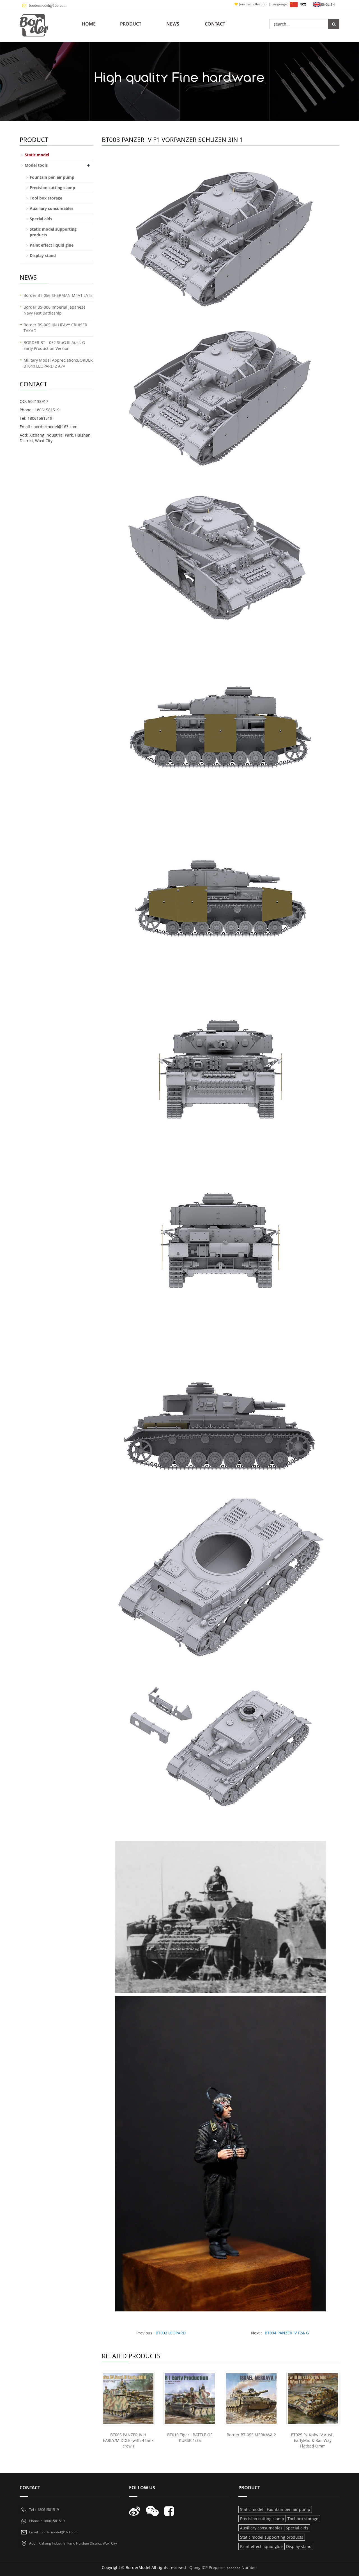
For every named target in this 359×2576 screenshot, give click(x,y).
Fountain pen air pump (52, 177)
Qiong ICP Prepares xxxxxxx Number (223, 2567)
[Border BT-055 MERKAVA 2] (251, 2398)
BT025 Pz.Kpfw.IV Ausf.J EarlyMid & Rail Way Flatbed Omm (313, 2440)
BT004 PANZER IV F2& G (287, 2333)
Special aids (41, 219)
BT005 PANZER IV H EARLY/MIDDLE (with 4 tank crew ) (128, 2440)
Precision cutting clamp (52, 188)
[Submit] (334, 24)
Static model (37, 155)
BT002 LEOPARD (171, 2333)
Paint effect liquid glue (52, 245)
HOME (89, 24)
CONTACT (215, 24)
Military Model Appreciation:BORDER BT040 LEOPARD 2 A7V (58, 363)
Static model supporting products (272, 2537)
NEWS (173, 24)
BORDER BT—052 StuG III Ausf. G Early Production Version (54, 345)
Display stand (43, 255)
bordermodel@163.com (48, 5)
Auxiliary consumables (52, 208)
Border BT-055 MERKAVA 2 (251, 2435)
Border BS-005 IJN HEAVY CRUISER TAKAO (55, 328)
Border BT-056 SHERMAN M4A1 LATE (58, 295)
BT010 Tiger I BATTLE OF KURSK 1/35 (190, 2438)
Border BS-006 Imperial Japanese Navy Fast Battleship (55, 310)
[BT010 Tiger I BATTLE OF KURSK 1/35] (190, 2398)
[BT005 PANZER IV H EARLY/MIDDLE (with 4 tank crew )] (128, 2398)
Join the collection (253, 4)
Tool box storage (46, 198)
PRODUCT (131, 24)
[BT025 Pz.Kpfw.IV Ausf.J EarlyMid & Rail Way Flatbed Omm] (313, 2398)
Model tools (36, 165)
